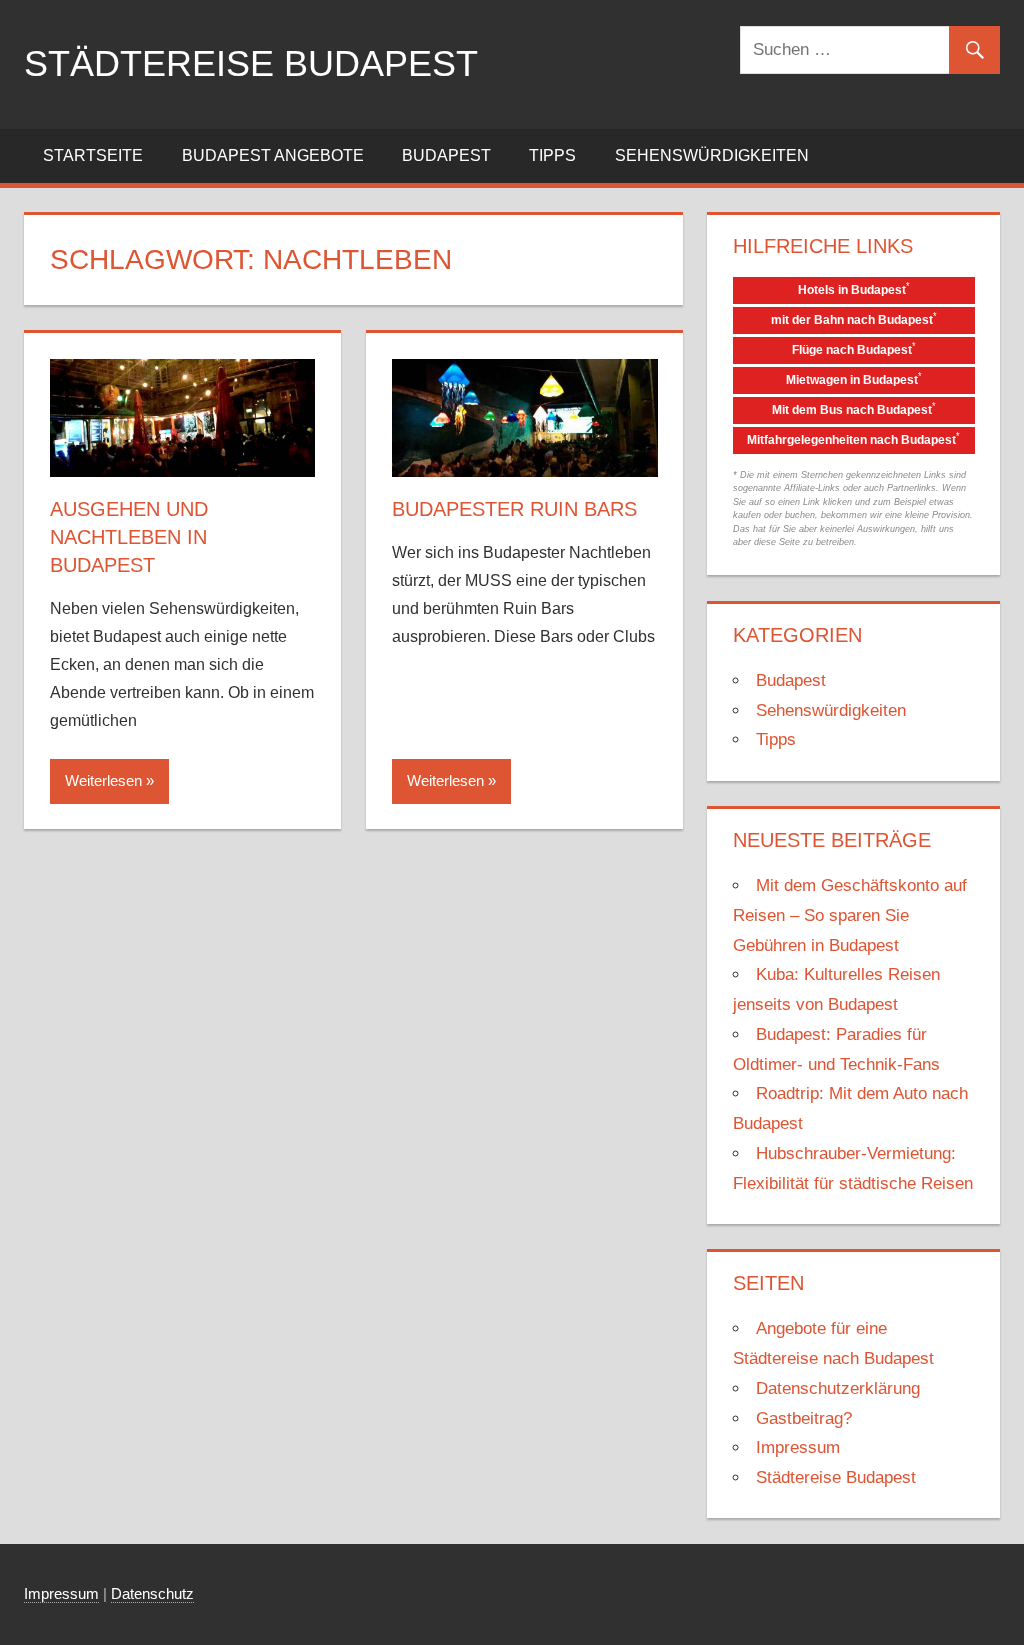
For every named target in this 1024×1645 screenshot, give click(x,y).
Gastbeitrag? (804, 1418)
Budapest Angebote (273, 155)
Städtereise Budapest (251, 63)
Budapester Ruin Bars (514, 509)
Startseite (93, 155)
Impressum (798, 1447)
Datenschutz (152, 1593)
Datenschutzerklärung (838, 1388)
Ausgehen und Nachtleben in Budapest (129, 537)
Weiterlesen (103, 780)
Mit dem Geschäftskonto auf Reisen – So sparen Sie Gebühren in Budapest (850, 915)
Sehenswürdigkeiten (712, 155)
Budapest (446, 155)
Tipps (552, 155)
